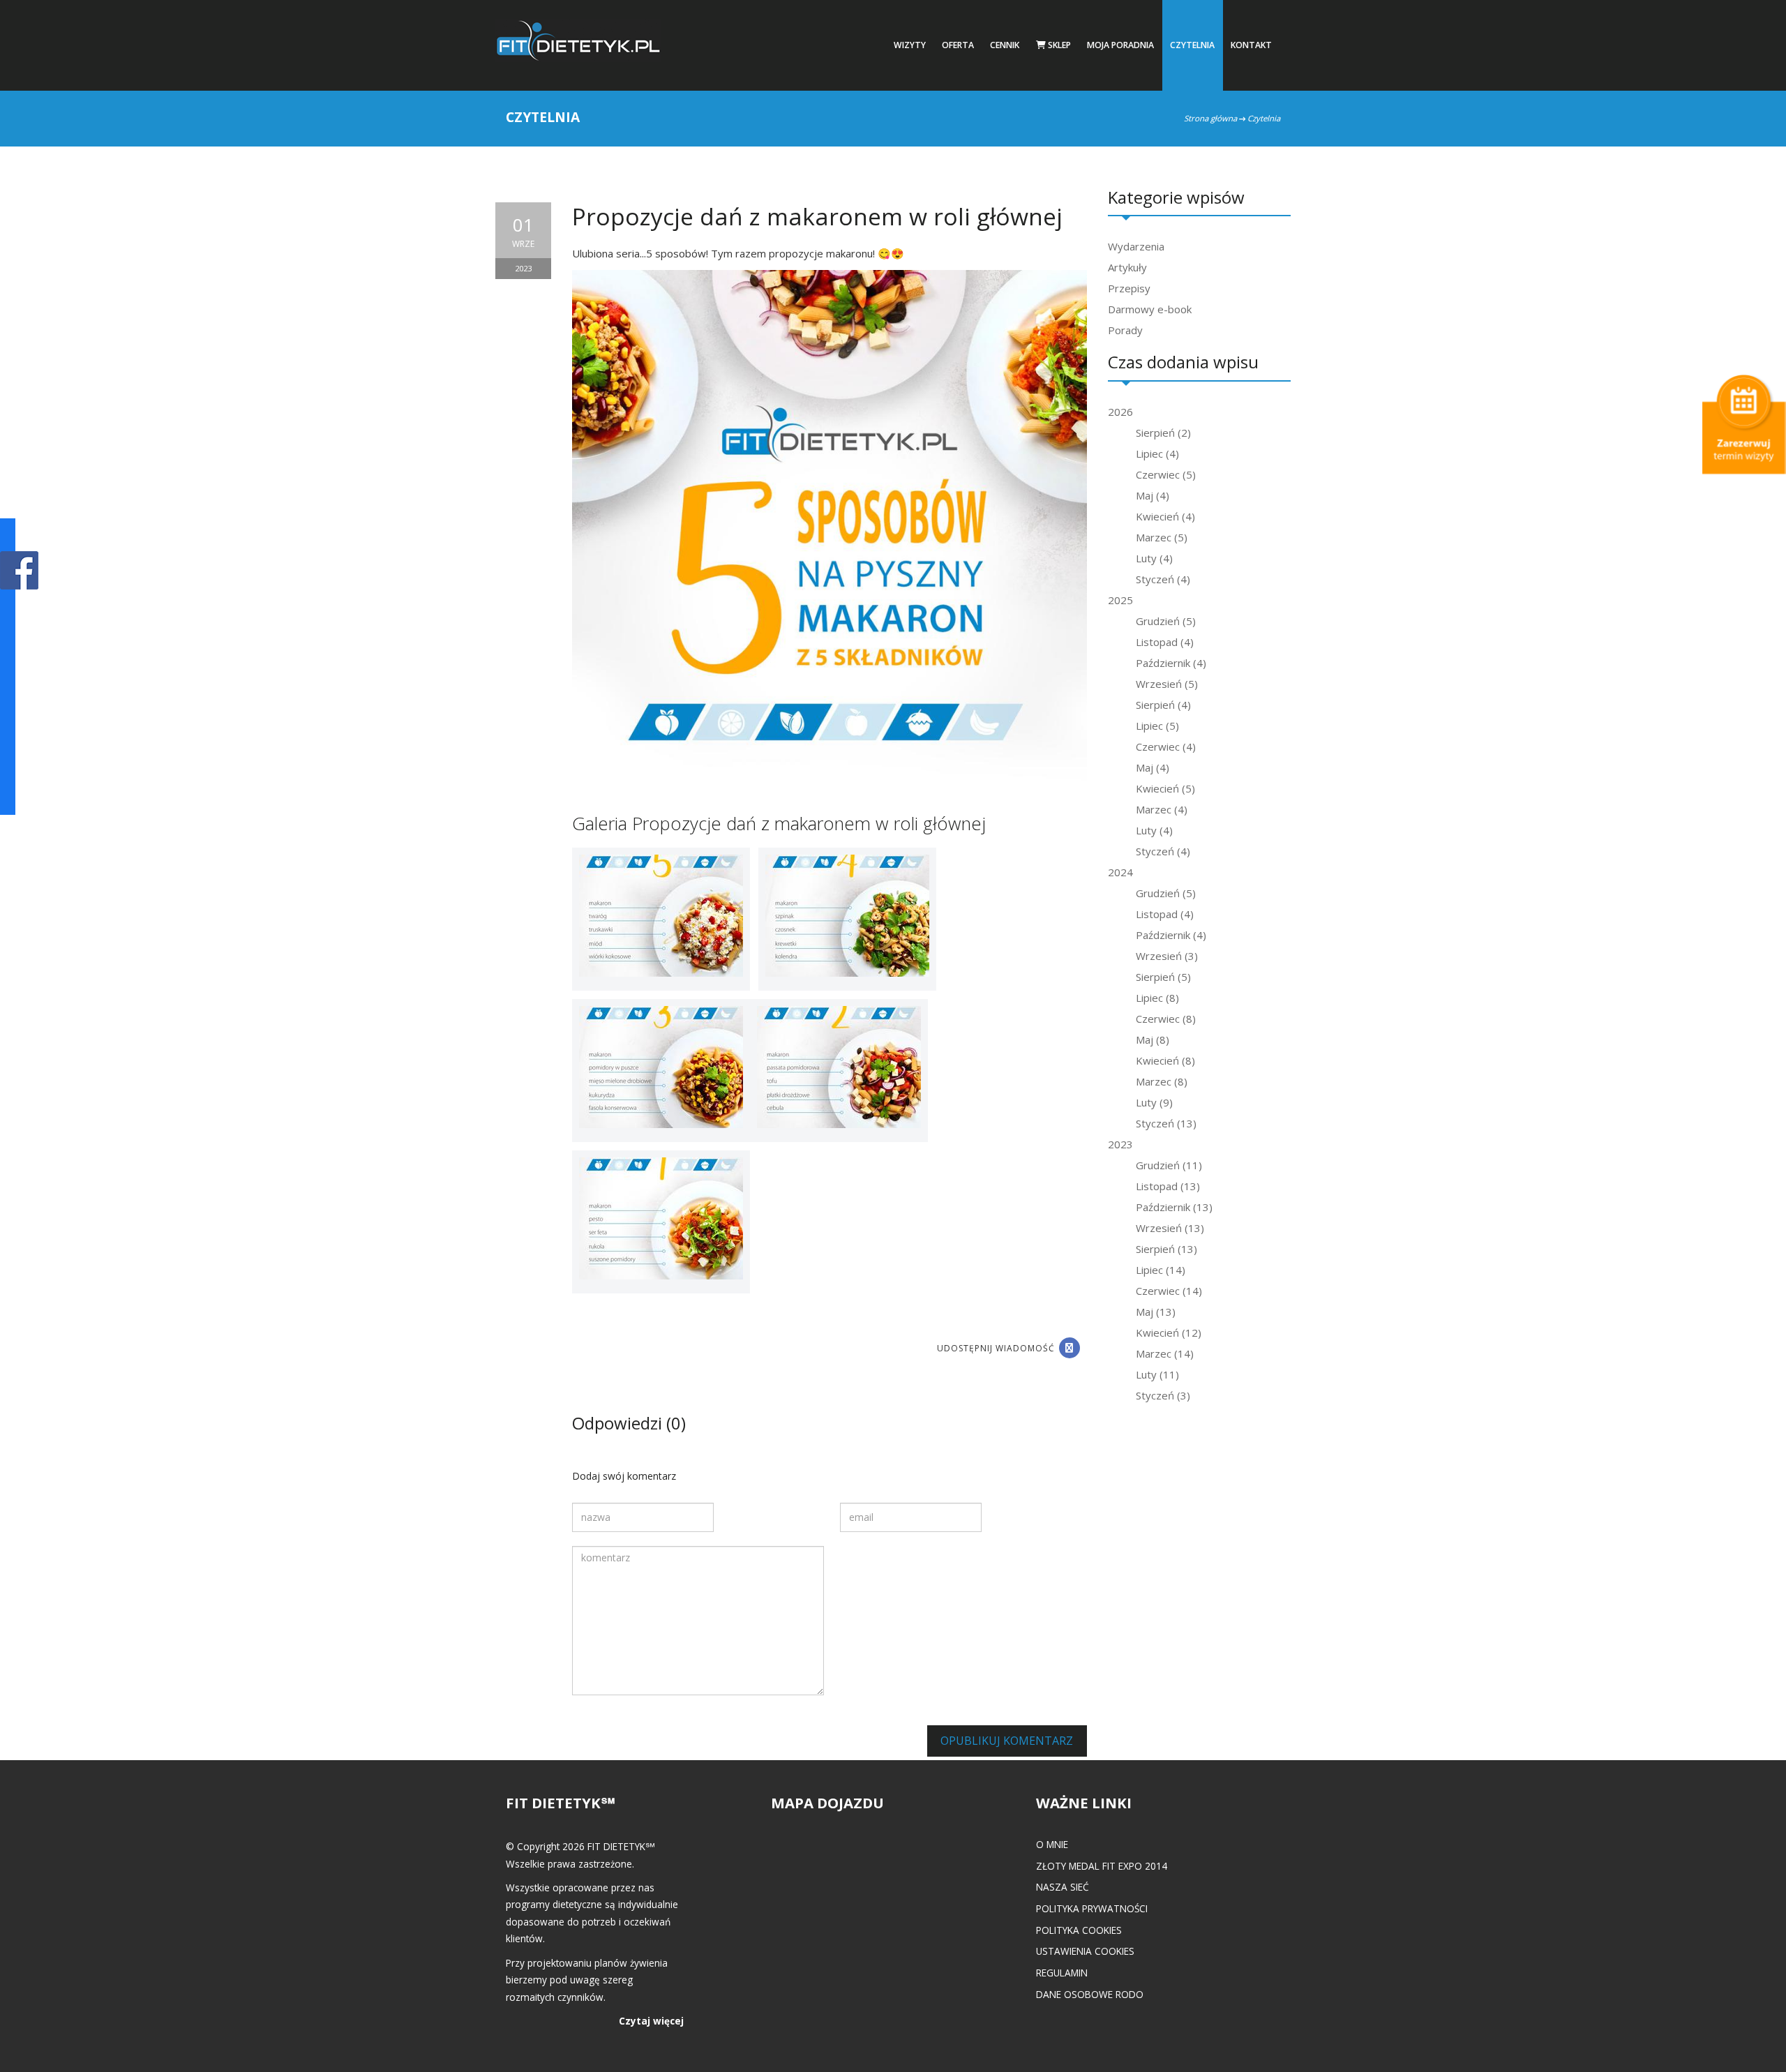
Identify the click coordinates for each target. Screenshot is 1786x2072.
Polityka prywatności (1092, 1908)
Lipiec (1157, 453)
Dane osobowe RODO (1090, 1994)
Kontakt (1251, 45)
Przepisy (1129, 288)
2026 (1120, 412)
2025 (1120, 600)
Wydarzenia (1136, 246)
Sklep (1058, 45)
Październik (1171, 663)
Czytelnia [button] (1192, 45)
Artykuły (1127, 267)
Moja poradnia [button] (1120, 45)
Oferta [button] (958, 45)
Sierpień (1163, 433)
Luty (1154, 558)
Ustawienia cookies (1085, 1951)
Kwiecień (1165, 516)
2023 (1120, 1144)
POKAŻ (19, 571)
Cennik (1005, 45)
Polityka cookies (1079, 1930)
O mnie (1052, 1844)
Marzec (1162, 537)
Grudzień (1166, 621)
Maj (1153, 495)
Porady (1125, 330)
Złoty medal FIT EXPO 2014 (1102, 1866)
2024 (1120, 872)
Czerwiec (1166, 474)
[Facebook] (1070, 1348)
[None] (661, 918)
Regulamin (1062, 1973)
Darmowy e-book (1150, 309)
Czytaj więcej (651, 2021)
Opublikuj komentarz (1007, 1741)
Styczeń (1163, 579)
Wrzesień (1167, 684)
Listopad (1165, 642)
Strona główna (1210, 118)
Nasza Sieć (1063, 1887)
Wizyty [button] (910, 45)
